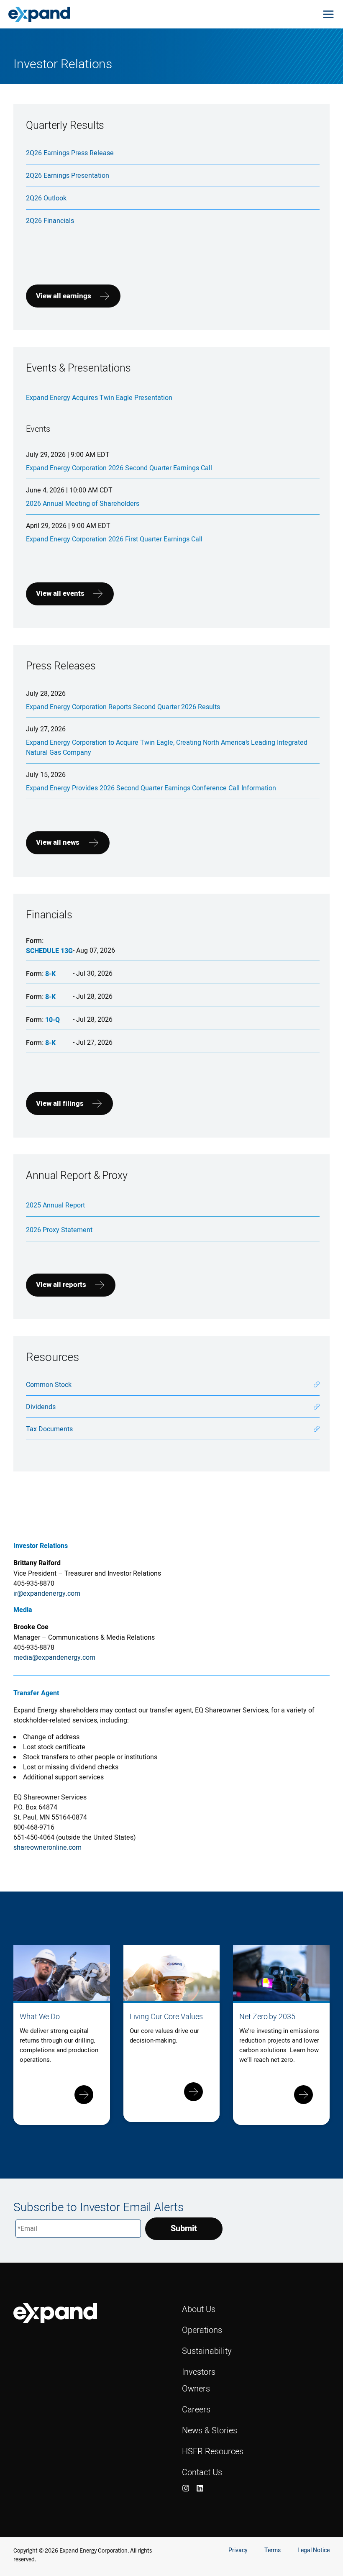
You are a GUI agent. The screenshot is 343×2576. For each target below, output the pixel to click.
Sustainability (207, 2351)
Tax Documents (49, 1429)
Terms (273, 2550)
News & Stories (210, 2430)
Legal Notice (314, 2550)
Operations (202, 2330)
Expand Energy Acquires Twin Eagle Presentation (99, 397)
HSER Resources (213, 2451)
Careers (196, 2409)
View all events (60, 593)
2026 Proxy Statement (59, 1230)
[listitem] (186, 2488)
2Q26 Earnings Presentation (68, 175)
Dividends (41, 1407)
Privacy (238, 2550)
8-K (50, 974)
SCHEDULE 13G (49, 951)
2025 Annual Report (55, 1205)
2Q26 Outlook (46, 198)
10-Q (52, 1020)
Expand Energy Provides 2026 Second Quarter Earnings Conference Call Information (151, 788)
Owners (196, 2388)
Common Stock (49, 1384)
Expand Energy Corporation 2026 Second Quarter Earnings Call (119, 468)
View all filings (60, 1103)
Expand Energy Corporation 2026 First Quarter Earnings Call (114, 539)
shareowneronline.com (47, 1847)
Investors (199, 2372)
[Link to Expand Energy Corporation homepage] (39, 14)
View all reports (61, 1285)
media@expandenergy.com (54, 1657)
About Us (199, 2309)
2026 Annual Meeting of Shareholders (83, 503)
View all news (58, 842)
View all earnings (64, 296)
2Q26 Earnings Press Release (70, 153)
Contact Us (202, 2472)
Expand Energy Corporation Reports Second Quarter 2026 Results (123, 707)
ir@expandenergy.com (47, 1593)
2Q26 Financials (50, 220)
